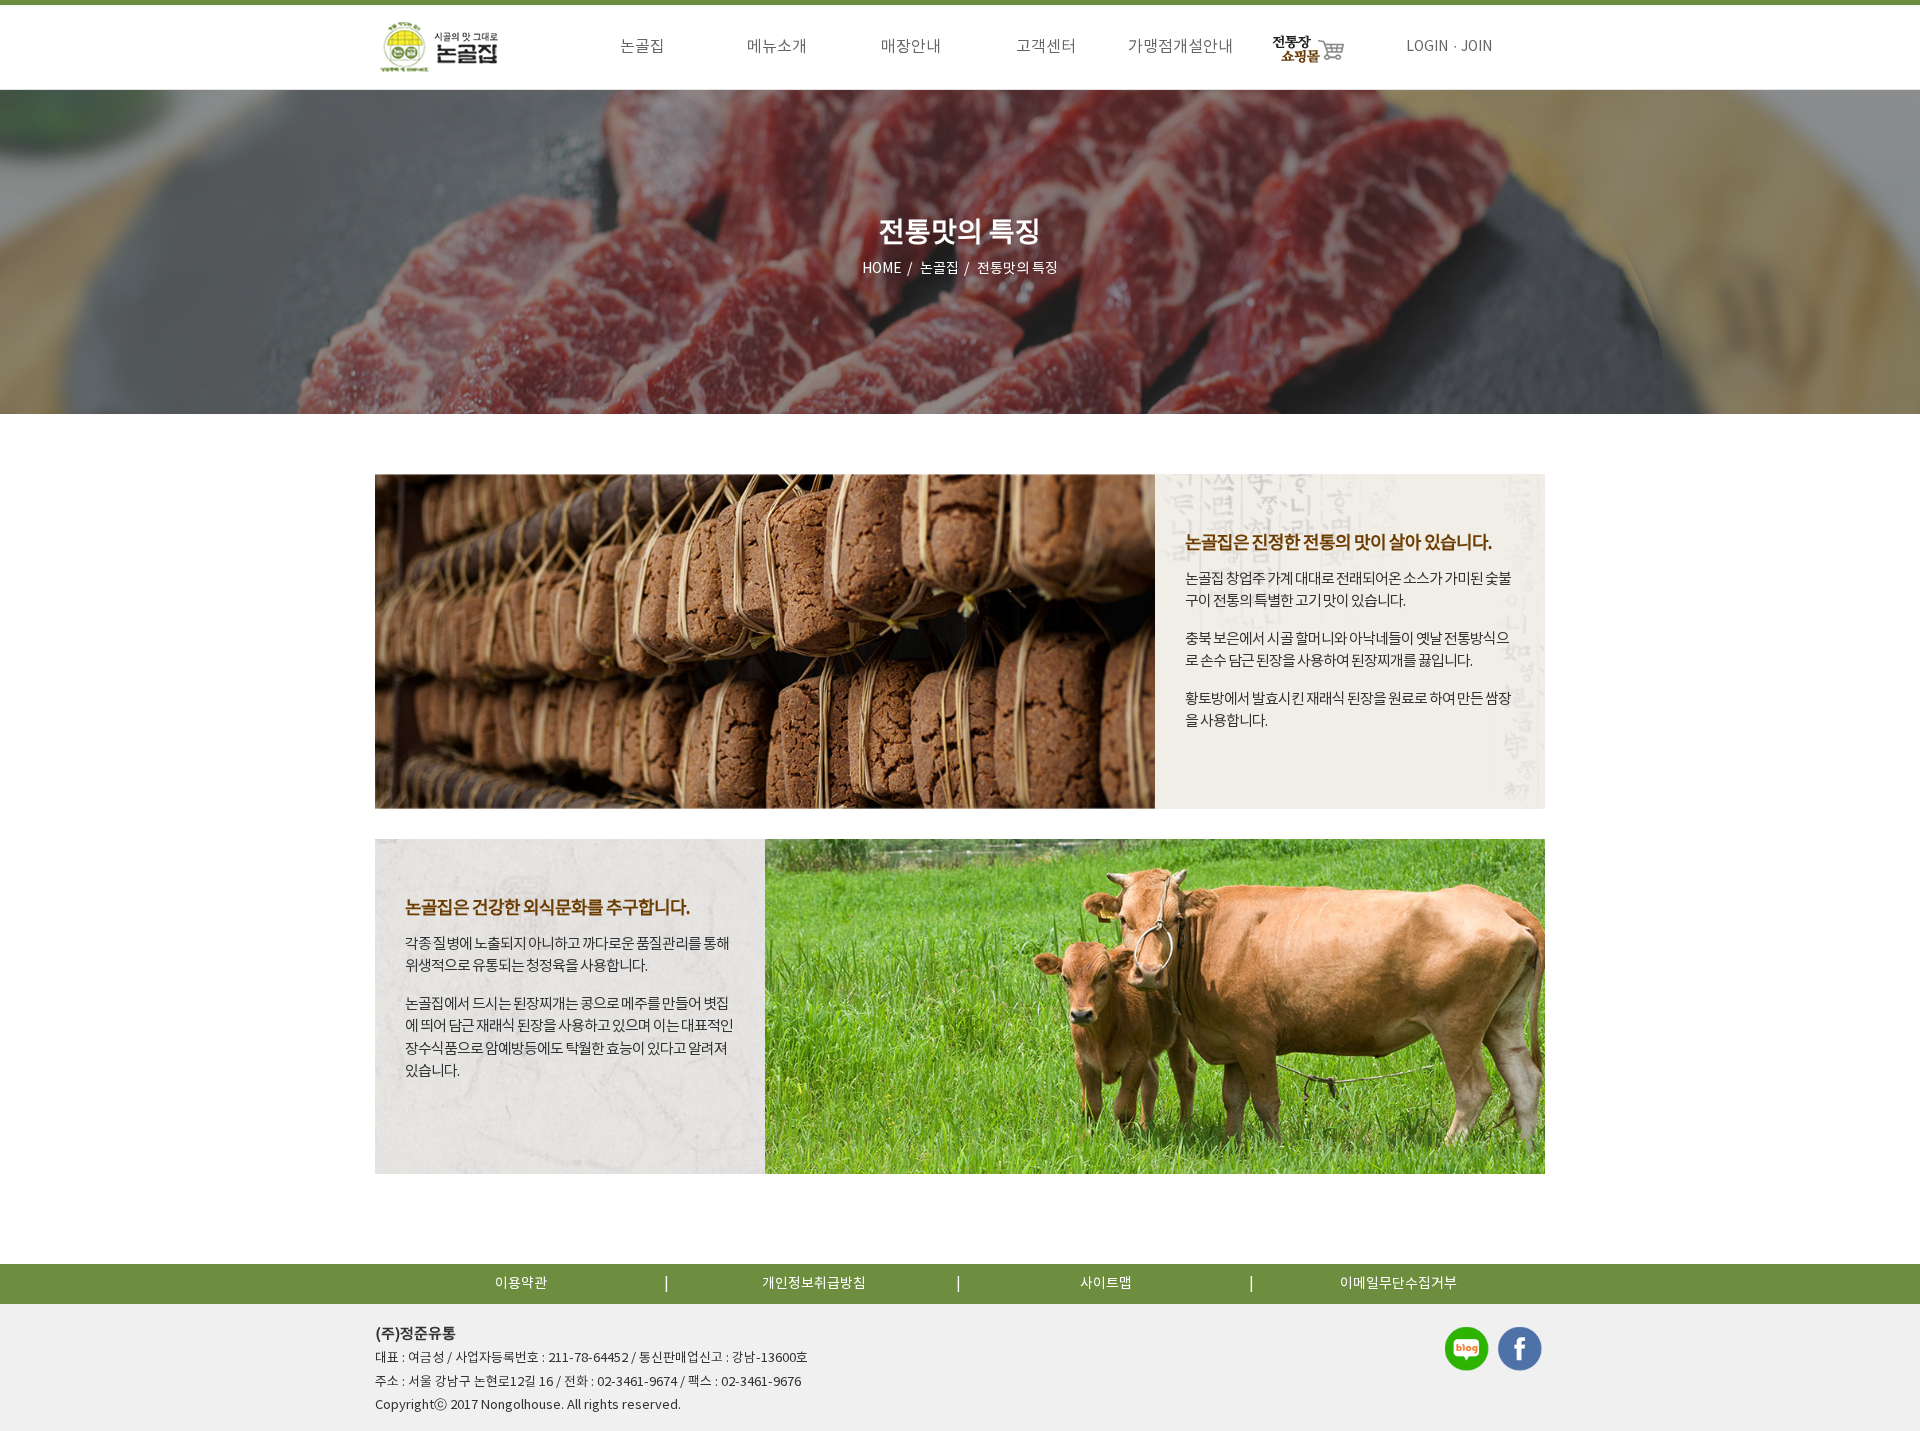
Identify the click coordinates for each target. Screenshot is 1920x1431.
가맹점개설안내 (1180, 47)
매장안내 (911, 47)
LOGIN (1427, 47)
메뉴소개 (777, 47)
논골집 (642, 47)
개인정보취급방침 (814, 1284)
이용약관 (521, 1284)
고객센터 (1046, 47)
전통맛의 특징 (1017, 269)
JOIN (1476, 47)
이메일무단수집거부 (1398, 1284)
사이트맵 (1106, 1284)
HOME (882, 269)
